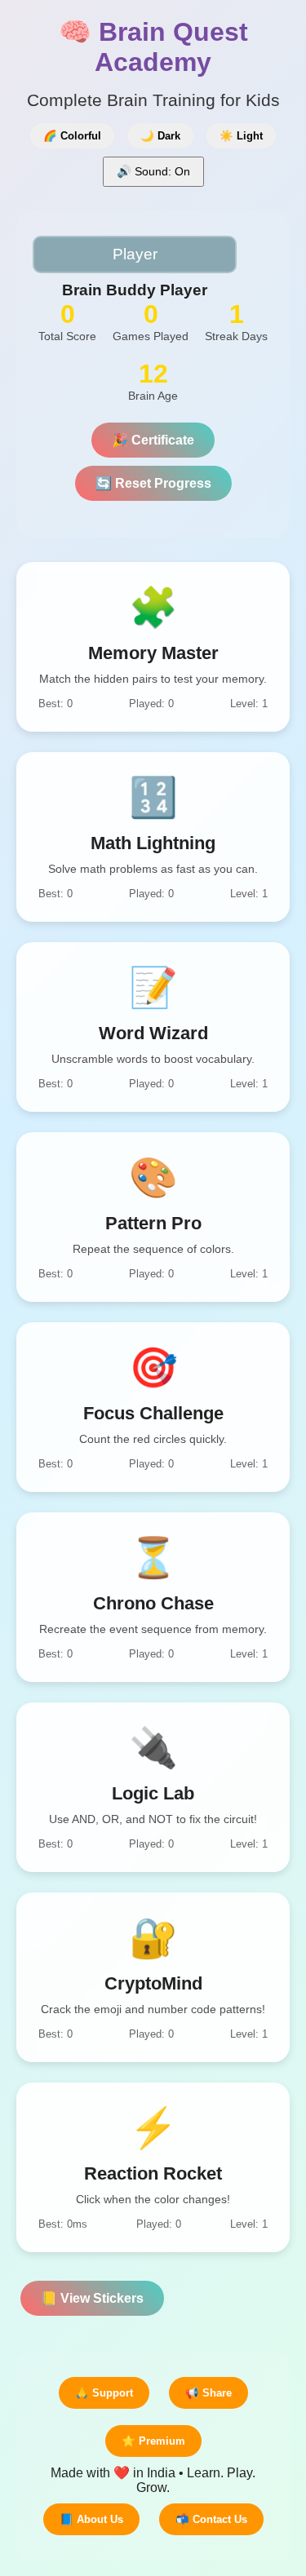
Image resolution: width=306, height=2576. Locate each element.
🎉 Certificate (153, 440)
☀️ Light (241, 136)
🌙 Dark (160, 136)
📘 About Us (91, 2519)
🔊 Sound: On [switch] (153, 171)
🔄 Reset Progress (153, 483)
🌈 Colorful (72, 136)
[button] (153, 647)
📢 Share (208, 2393)
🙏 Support (104, 2393)
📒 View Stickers (92, 2298)
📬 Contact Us (211, 2519)
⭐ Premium (153, 2441)
